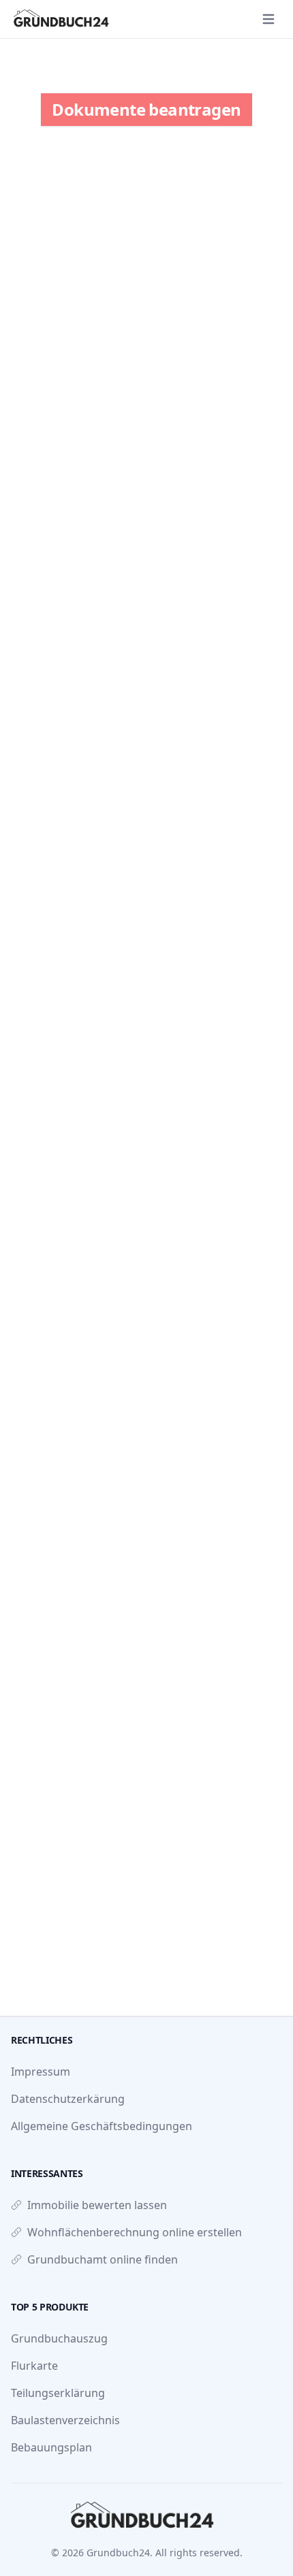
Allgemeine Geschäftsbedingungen (102, 2126)
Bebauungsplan (51, 2447)
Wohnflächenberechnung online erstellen (135, 2232)
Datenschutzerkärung (68, 2099)
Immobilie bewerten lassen (97, 2205)
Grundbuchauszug (59, 2338)
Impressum (41, 2072)
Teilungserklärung (58, 2393)
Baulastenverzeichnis (65, 2420)
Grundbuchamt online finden (103, 2259)
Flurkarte (34, 2366)
